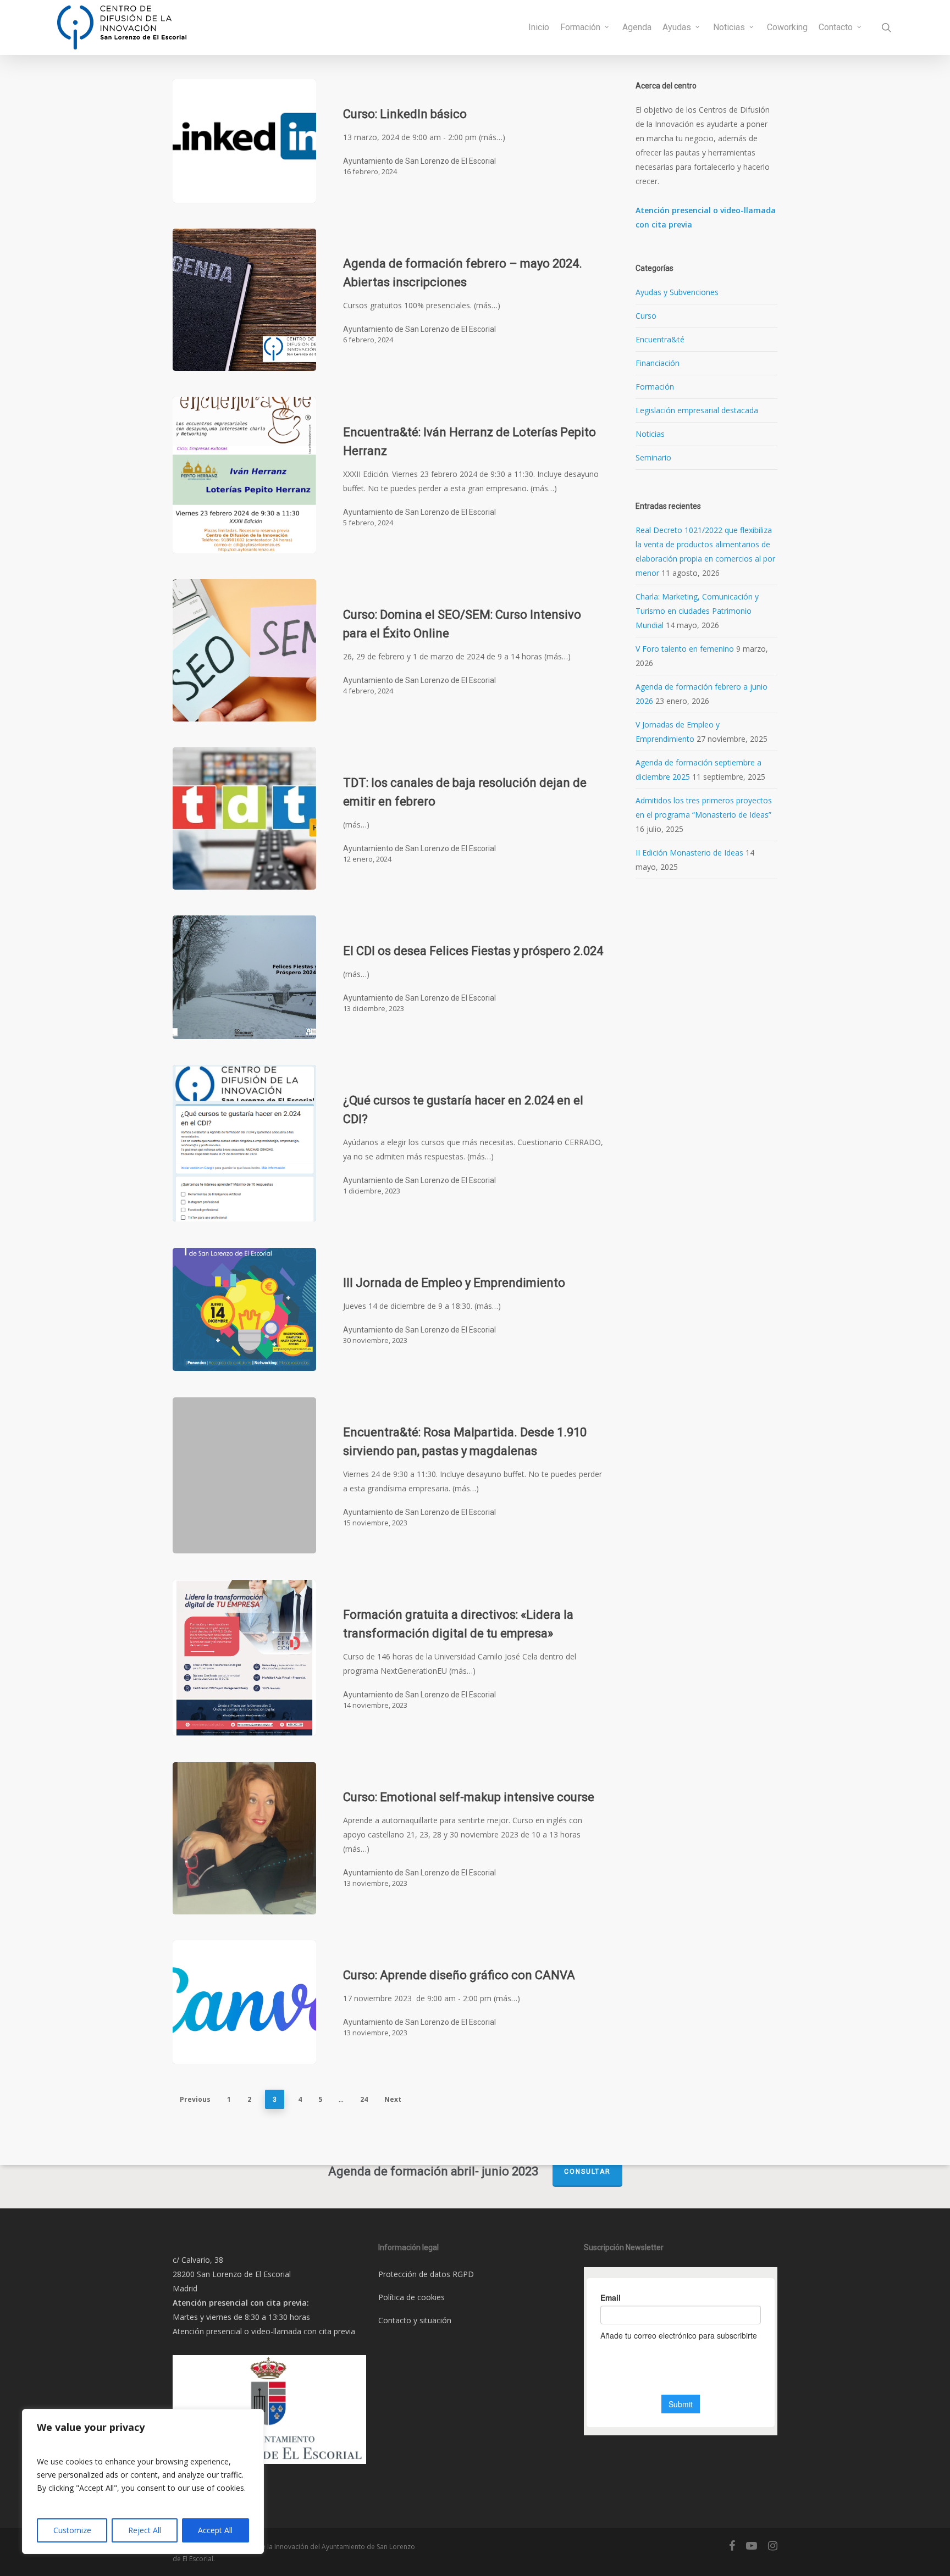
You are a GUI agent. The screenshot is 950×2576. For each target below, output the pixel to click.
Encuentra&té (660, 339)
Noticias (650, 434)
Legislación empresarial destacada (697, 410)
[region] (143, 2481)
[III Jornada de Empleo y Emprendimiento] (244, 1310)
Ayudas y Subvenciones (677, 292)
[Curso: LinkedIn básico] (244, 141)
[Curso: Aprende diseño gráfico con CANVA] (244, 2002)
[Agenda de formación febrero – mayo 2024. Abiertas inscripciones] (244, 300)
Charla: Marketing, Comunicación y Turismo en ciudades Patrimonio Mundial (697, 611)
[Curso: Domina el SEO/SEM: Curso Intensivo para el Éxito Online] (244, 650)
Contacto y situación (415, 2320)
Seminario (653, 457)
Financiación (658, 363)
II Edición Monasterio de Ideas (689, 853)
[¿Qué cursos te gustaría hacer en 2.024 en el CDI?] (244, 1143)
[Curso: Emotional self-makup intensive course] (244, 1838)
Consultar (587, 2172)
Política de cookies (412, 2297)
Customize (72, 2530)
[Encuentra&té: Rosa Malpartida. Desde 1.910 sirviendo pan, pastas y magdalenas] (244, 1476)
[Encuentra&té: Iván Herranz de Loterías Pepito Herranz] (244, 475)
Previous (195, 2099)
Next (393, 2099)
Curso (646, 316)
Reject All (145, 2530)
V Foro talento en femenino (685, 649)
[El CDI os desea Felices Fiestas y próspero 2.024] (244, 977)
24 (364, 2099)
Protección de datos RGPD (426, 2274)
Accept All (215, 2530)
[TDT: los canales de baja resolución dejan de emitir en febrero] (244, 818)
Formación (655, 387)
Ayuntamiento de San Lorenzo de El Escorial (419, 161)
